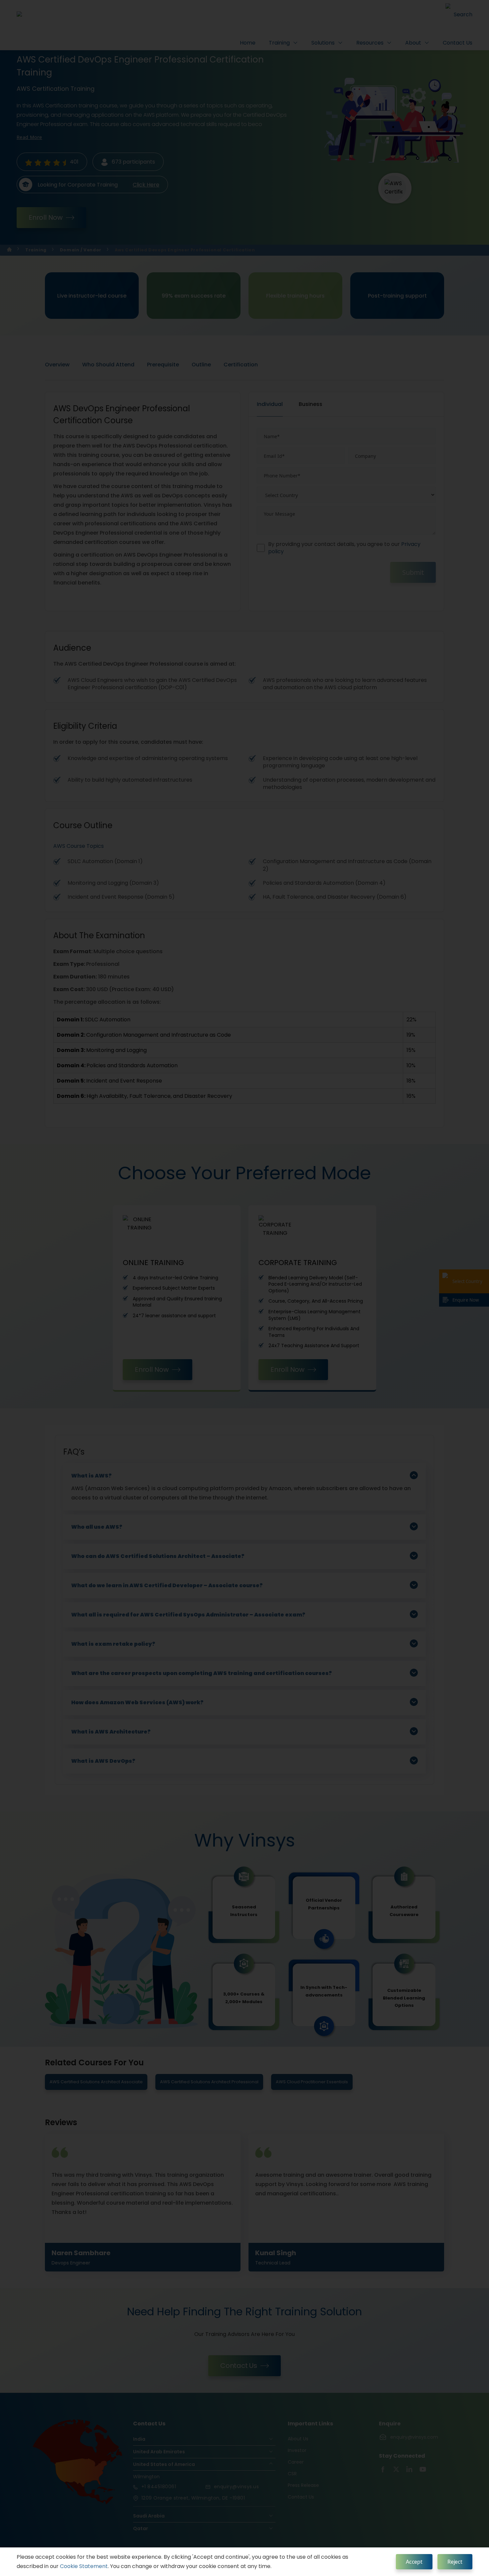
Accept (414, 2562)
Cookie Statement (84, 2566)
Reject (455, 2562)
